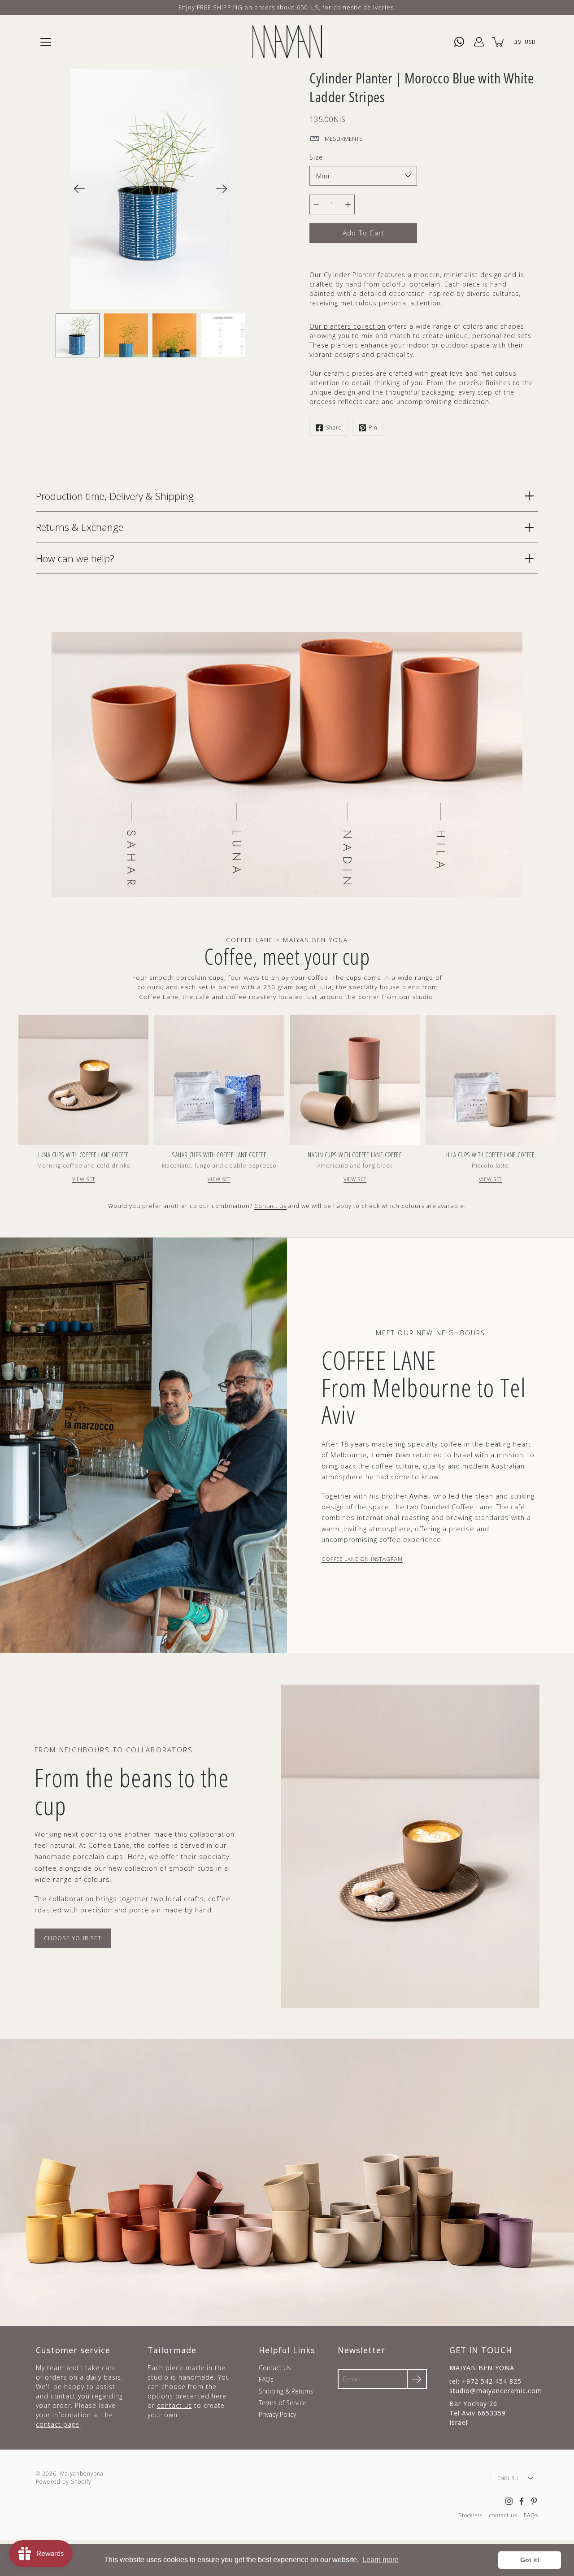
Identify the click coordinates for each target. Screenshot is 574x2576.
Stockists (470, 2515)
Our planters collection (348, 326)
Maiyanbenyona (82, 2474)
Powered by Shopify (64, 2482)
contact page (58, 2424)
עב (517, 41)
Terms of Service (283, 2403)
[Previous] (79, 189)
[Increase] (348, 204)
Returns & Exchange (80, 527)
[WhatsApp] (459, 42)
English (508, 2478)
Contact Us (275, 2368)
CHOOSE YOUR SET (73, 1938)
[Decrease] (316, 204)
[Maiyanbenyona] (287, 42)
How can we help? (75, 558)
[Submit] (417, 2379)
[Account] (479, 42)
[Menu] (46, 42)
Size (316, 157)
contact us (174, 2405)
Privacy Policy (277, 2414)
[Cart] (499, 42)
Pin (373, 428)
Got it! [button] (530, 2560)
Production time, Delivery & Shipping (115, 496)
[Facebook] (522, 2501)
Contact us (270, 1206)
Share (334, 428)
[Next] (222, 189)
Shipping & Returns (286, 2391)
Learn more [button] (380, 2560)
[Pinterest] (534, 2501)
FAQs (266, 2379)
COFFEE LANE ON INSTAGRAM (362, 1559)
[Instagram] (509, 2501)
